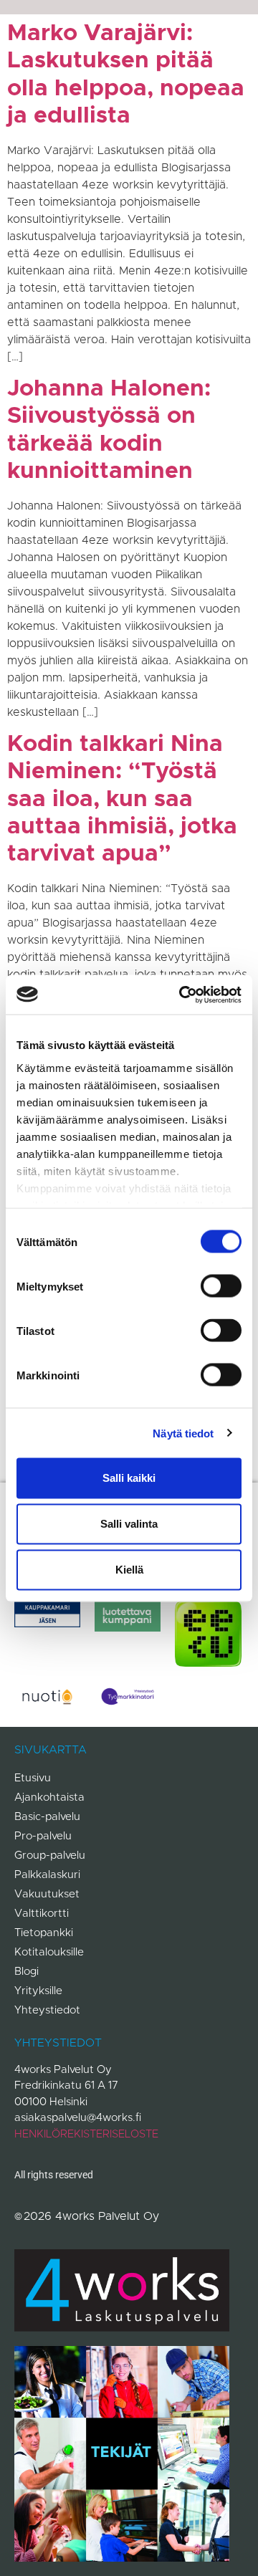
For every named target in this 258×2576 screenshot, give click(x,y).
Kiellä (129, 1570)
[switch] (221, 1286)
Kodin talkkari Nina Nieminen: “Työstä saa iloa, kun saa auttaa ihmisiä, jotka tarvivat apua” (122, 800)
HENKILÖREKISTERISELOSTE (86, 2134)
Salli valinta (129, 1524)
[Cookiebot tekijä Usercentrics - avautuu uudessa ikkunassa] (182, 995)
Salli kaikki (129, 1478)
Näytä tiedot (183, 1433)
